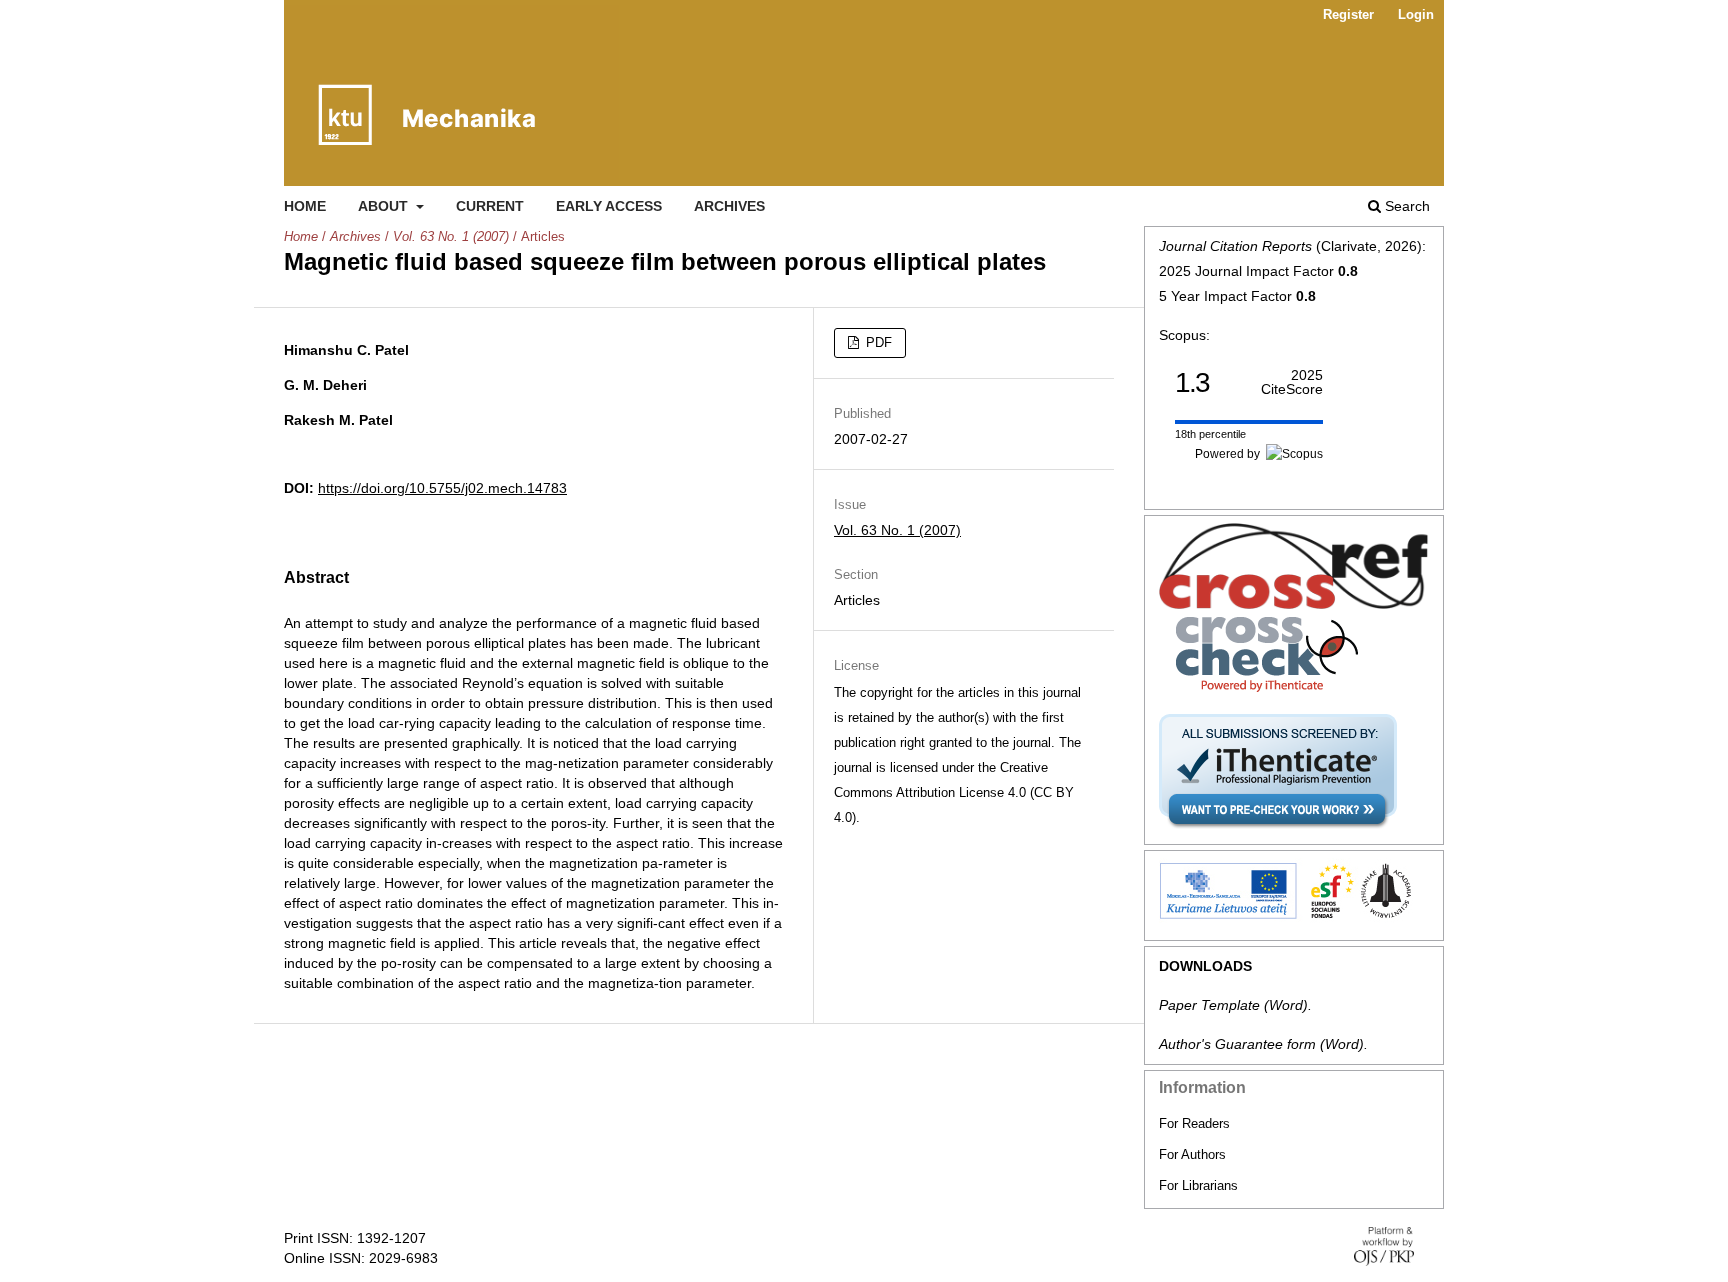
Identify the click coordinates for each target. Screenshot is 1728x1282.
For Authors (1192, 1154)
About (385, 206)
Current (490, 206)
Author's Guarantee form (1237, 1044)
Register (1348, 14)
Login (1416, 14)
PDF (877, 342)
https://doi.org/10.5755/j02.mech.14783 (442, 488)
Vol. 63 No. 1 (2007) (451, 236)
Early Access (609, 206)
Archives (729, 206)
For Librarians (1198, 1185)
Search (1405, 206)
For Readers (1194, 1123)
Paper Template (1209, 1005)
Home (305, 206)
